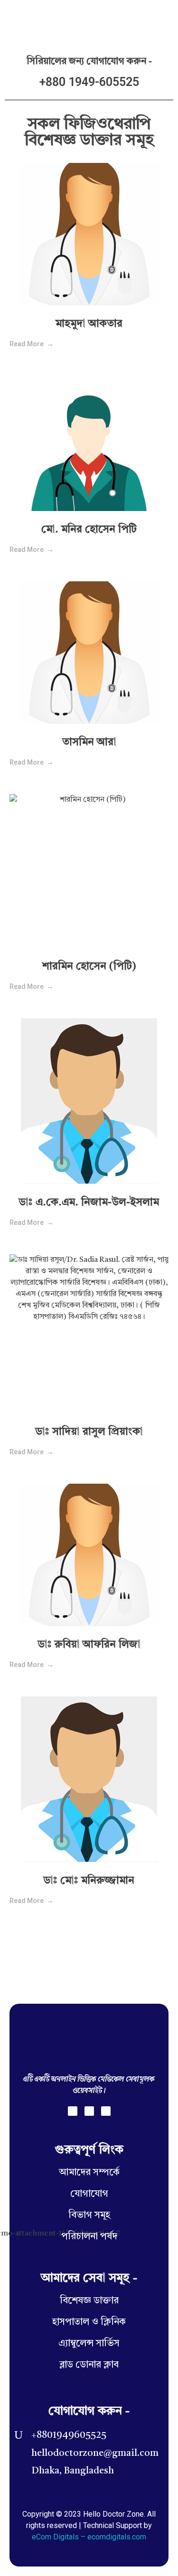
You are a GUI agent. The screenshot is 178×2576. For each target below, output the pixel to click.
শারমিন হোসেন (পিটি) (89, 966)
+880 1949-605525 (89, 82)
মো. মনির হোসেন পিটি (89, 530)
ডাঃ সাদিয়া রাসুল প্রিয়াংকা (89, 1432)
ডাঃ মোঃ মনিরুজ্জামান (89, 1881)
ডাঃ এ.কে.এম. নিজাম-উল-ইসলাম (89, 1203)
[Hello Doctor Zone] (33, 19)
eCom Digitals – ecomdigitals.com (89, 2537)
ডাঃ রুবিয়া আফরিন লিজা (89, 1645)
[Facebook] (73, 2111)
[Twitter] (89, 2111)
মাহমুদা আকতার (89, 324)
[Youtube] (106, 2111)
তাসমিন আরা (89, 742)
